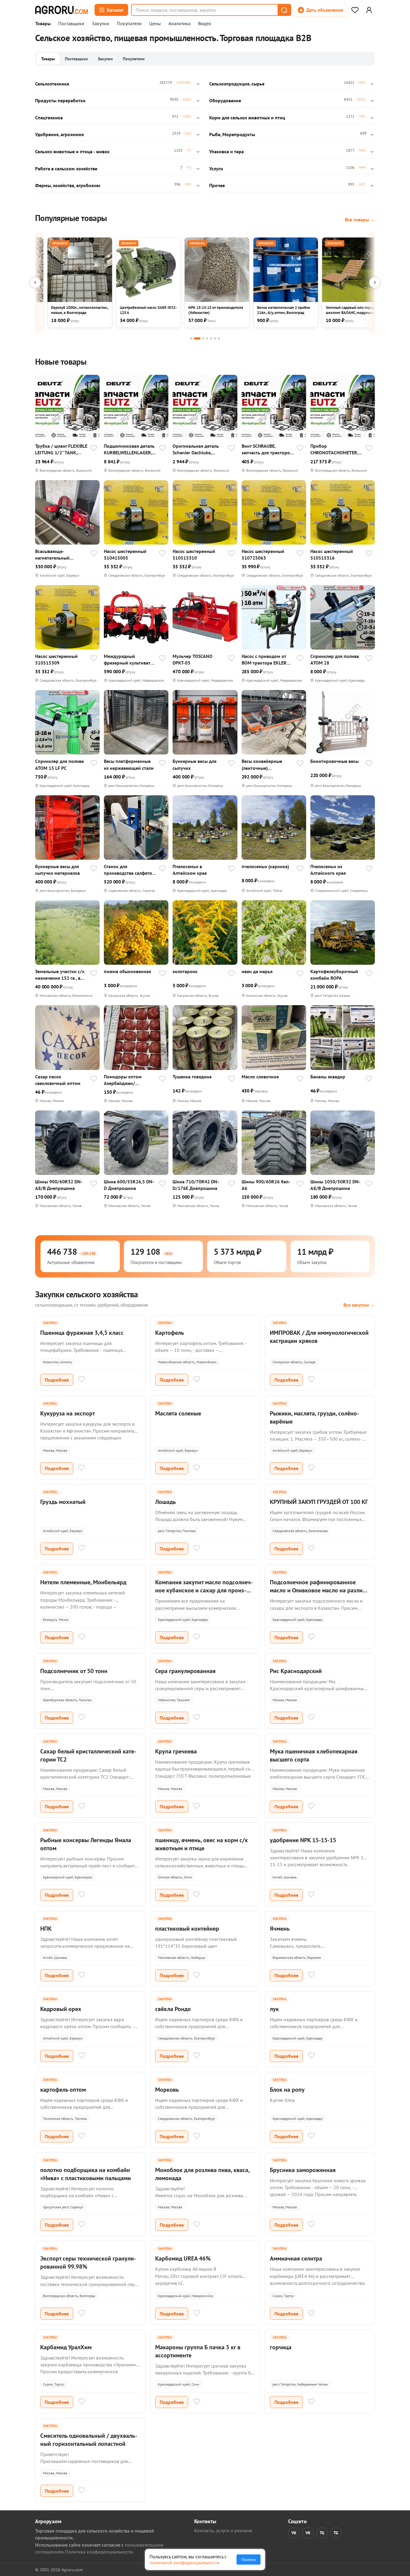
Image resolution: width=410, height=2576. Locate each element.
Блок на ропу (287, 2090)
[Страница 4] (207, 338)
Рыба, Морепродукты (232, 134)
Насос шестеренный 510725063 (263, 554)
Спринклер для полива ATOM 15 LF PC (59, 764)
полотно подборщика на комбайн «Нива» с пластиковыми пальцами (86, 2174)
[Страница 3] (203, 338)
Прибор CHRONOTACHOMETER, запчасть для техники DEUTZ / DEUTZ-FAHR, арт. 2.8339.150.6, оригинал (334, 449)
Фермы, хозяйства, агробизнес (68, 185)
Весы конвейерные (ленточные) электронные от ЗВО (263, 765)
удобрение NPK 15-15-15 (303, 1840)
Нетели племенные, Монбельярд (83, 1582)
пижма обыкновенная (127, 971)
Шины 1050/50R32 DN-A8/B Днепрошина (335, 1185)
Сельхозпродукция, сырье (237, 84)
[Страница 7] (219, 338)
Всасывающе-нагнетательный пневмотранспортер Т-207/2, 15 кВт (57, 555)
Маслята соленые (178, 1413)
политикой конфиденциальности (184, 2563)
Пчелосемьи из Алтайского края (328, 870)
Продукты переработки (60, 100)
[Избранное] (355, 10)
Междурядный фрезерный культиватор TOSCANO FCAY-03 (130, 660)
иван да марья (257, 971)
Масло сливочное (260, 1077)
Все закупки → (359, 1305)
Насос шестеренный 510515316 (332, 554)
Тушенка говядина (192, 1077)
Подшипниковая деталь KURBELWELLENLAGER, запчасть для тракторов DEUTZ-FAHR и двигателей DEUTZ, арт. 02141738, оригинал (129, 449)
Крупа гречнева (176, 1751)
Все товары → (360, 220)
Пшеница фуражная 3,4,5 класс (82, 1333)
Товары (43, 24)
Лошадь (166, 1502)
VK (294, 2533)
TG (322, 2533)
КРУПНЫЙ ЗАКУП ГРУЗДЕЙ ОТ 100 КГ (319, 1502)
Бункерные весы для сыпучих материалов (57, 870)
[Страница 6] (215, 338)
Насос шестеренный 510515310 (194, 554)
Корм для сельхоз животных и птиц (247, 118)
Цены (155, 24)
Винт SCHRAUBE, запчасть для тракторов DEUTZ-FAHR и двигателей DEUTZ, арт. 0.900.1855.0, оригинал (267, 449)
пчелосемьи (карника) (265, 866)
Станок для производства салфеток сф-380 (129, 870)
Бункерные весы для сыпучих (194, 764)
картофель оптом (63, 2090)
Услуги (216, 169)
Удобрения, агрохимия (59, 134)
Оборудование (225, 100)
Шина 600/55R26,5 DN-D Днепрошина (129, 1185)
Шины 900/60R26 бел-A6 (266, 1185)
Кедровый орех (61, 2009)
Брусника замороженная (303, 2170)
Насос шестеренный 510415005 (125, 554)
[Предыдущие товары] (35, 282)
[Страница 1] (191, 338)
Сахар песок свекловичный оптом (58, 1080)
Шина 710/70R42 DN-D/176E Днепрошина (196, 1185)
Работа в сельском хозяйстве (66, 169)
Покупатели (129, 24)
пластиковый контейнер (187, 1929)
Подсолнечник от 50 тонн (74, 1671)
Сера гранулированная (185, 1671)
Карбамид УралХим (66, 2347)
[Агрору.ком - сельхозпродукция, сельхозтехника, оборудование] (62, 10)
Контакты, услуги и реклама (223, 2530)
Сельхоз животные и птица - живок (72, 151)
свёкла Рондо (173, 2009)
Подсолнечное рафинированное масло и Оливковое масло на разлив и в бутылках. (318, 1590)
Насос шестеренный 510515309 (56, 659)
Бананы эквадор (328, 1077)
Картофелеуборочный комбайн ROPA (334, 975)
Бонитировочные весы (335, 761)
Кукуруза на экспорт (68, 1413)
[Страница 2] (197, 338)
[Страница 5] (211, 338)
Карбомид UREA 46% (183, 2258)
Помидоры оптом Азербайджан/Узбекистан (123, 1080)
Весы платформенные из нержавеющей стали (129, 764)
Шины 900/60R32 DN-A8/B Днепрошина (59, 1185)
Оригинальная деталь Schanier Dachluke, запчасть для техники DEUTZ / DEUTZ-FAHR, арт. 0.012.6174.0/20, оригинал (196, 449)
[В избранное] (94, 449)
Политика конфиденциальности (99, 2552)
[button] (284, 10)
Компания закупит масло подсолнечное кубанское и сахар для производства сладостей (204, 1590)
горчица (281, 2347)
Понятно (249, 2560)
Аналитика (179, 24)
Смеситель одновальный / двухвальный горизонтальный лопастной (89, 2440)
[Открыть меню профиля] (369, 10)
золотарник (185, 971)
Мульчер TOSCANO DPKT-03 (193, 659)
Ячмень (280, 1929)
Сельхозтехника (52, 84)
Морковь (167, 2090)
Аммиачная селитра (296, 2258)
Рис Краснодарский (296, 1671)
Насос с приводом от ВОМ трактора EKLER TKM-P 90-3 (264, 660)
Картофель (170, 1333)
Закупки (101, 24)
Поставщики (71, 24)
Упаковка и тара (226, 151)
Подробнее (57, 1380)
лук (274, 2009)
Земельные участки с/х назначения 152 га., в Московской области (60, 975)
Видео (205, 24)
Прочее (217, 185)
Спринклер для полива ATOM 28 (335, 659)
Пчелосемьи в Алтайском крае (190, 870)
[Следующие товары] (375, 282)
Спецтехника (49, 118)
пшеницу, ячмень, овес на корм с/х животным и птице (202, 1844)
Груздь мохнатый (63, 1502)
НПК (46, 1929)
